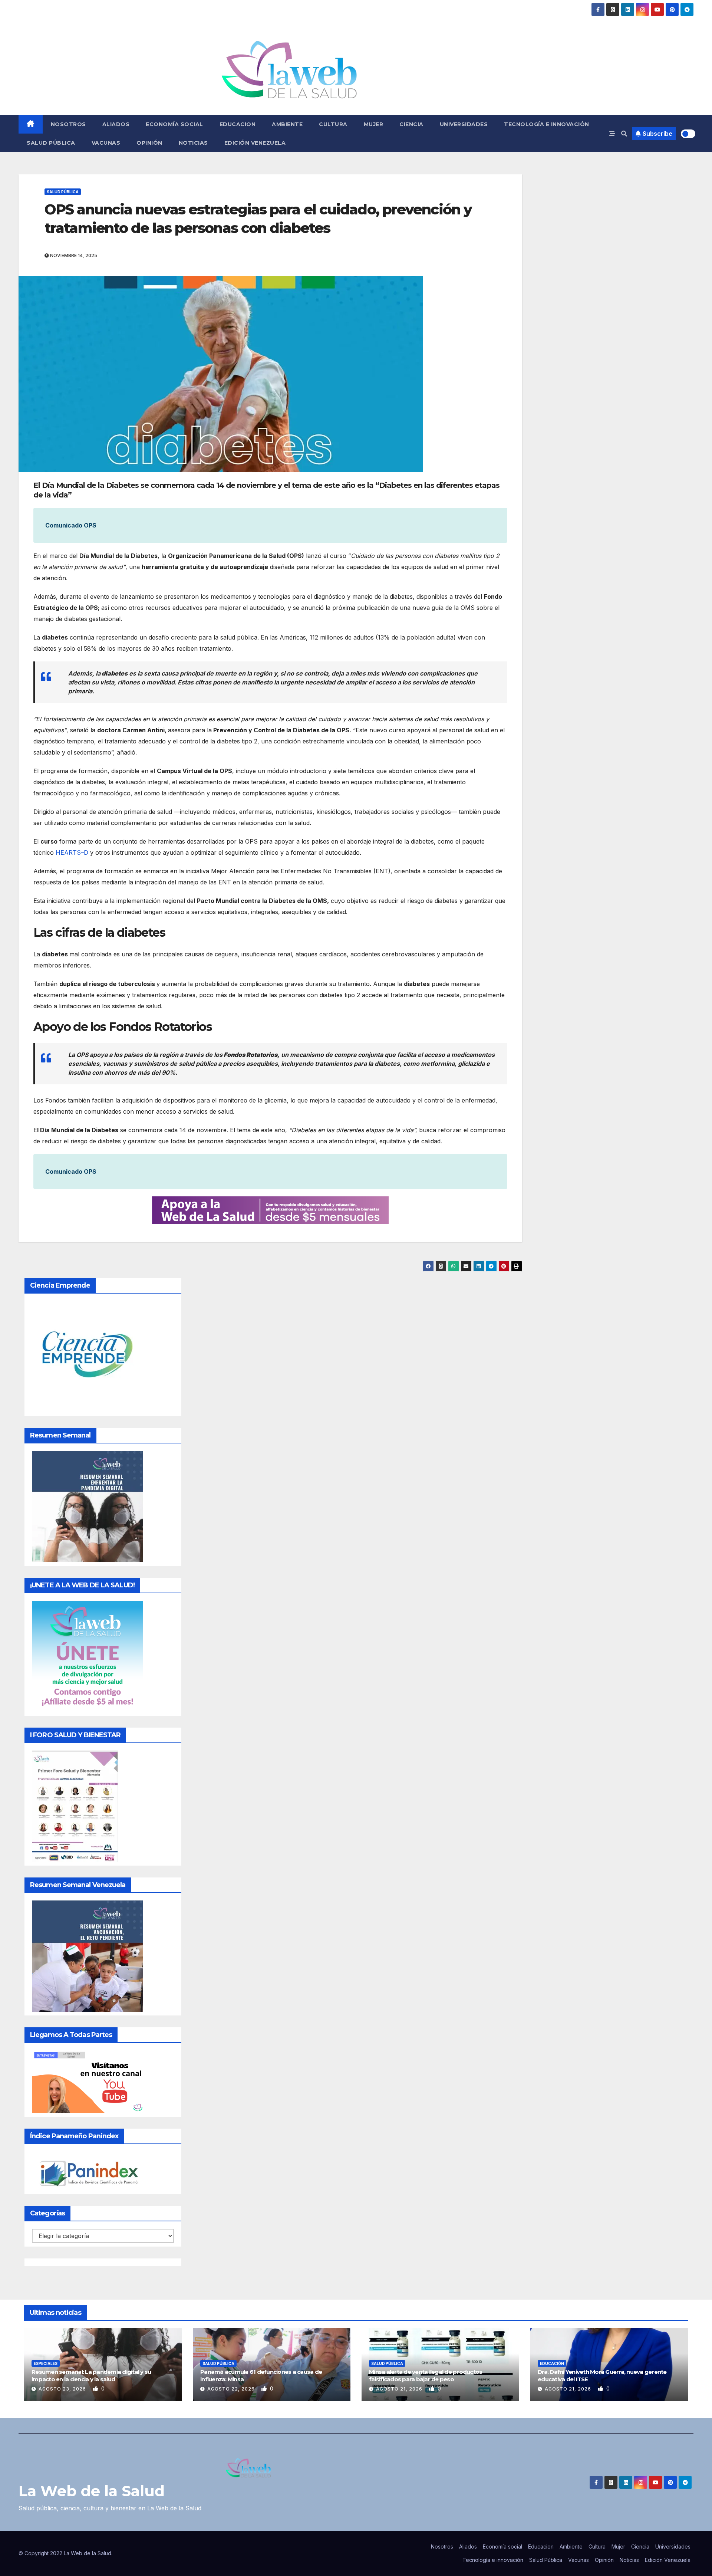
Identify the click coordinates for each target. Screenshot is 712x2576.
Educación (552, 2363)
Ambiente (287, 124)
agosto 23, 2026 (63, 2389)
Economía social (174, 124)
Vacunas (106, 143)
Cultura (333, 124)
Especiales (46, 2363)
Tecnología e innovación (547, 124)
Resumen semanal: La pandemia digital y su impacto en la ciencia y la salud (91, 2375)
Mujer (374, 124)
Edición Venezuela (255, 143)
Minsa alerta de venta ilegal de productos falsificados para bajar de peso (426, 2375)
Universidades (464, 124)
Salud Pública (51, 143)
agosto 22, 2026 (232, 2389)
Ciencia (411, 124)
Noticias (193, 143)
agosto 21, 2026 (400, 2389)
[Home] (31, 124)
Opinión (149, 143)
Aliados (116, 124)
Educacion (238, 124)
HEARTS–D (72, 852)
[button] (624, 134)
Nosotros (68, 124)
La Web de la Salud (92, 2491)
